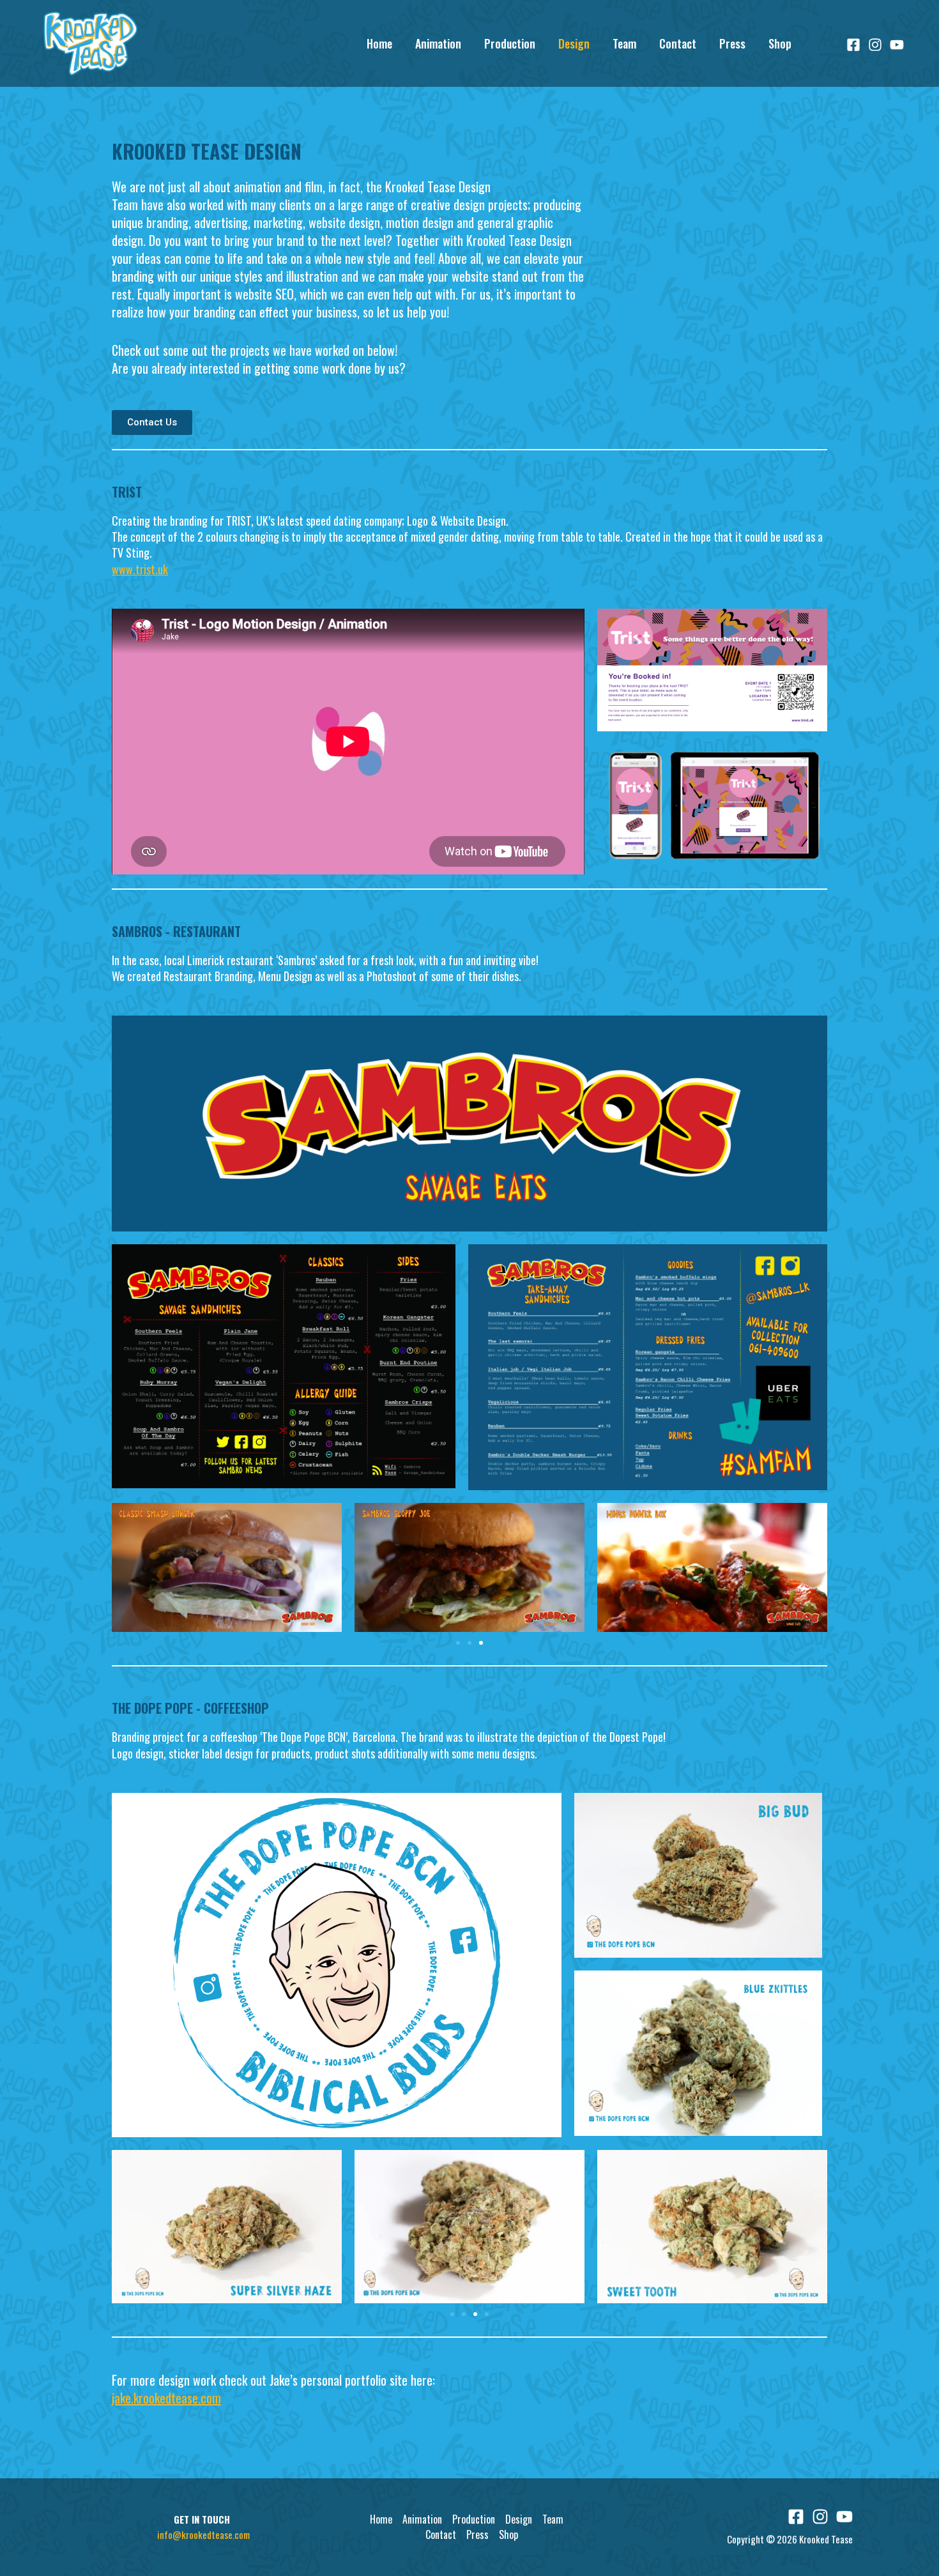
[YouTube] (897, 45)
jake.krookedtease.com (166, 2398)
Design (574, 43)
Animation (438, 43)
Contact (678, 43)
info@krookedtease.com (203, 2534)
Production (510, 43)
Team (624, 43)
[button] (458, 1643)
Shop (780, 43)
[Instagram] (875, 45)
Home (379, 43)
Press (732, 43)
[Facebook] (853, 45)
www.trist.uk (140, 569)
